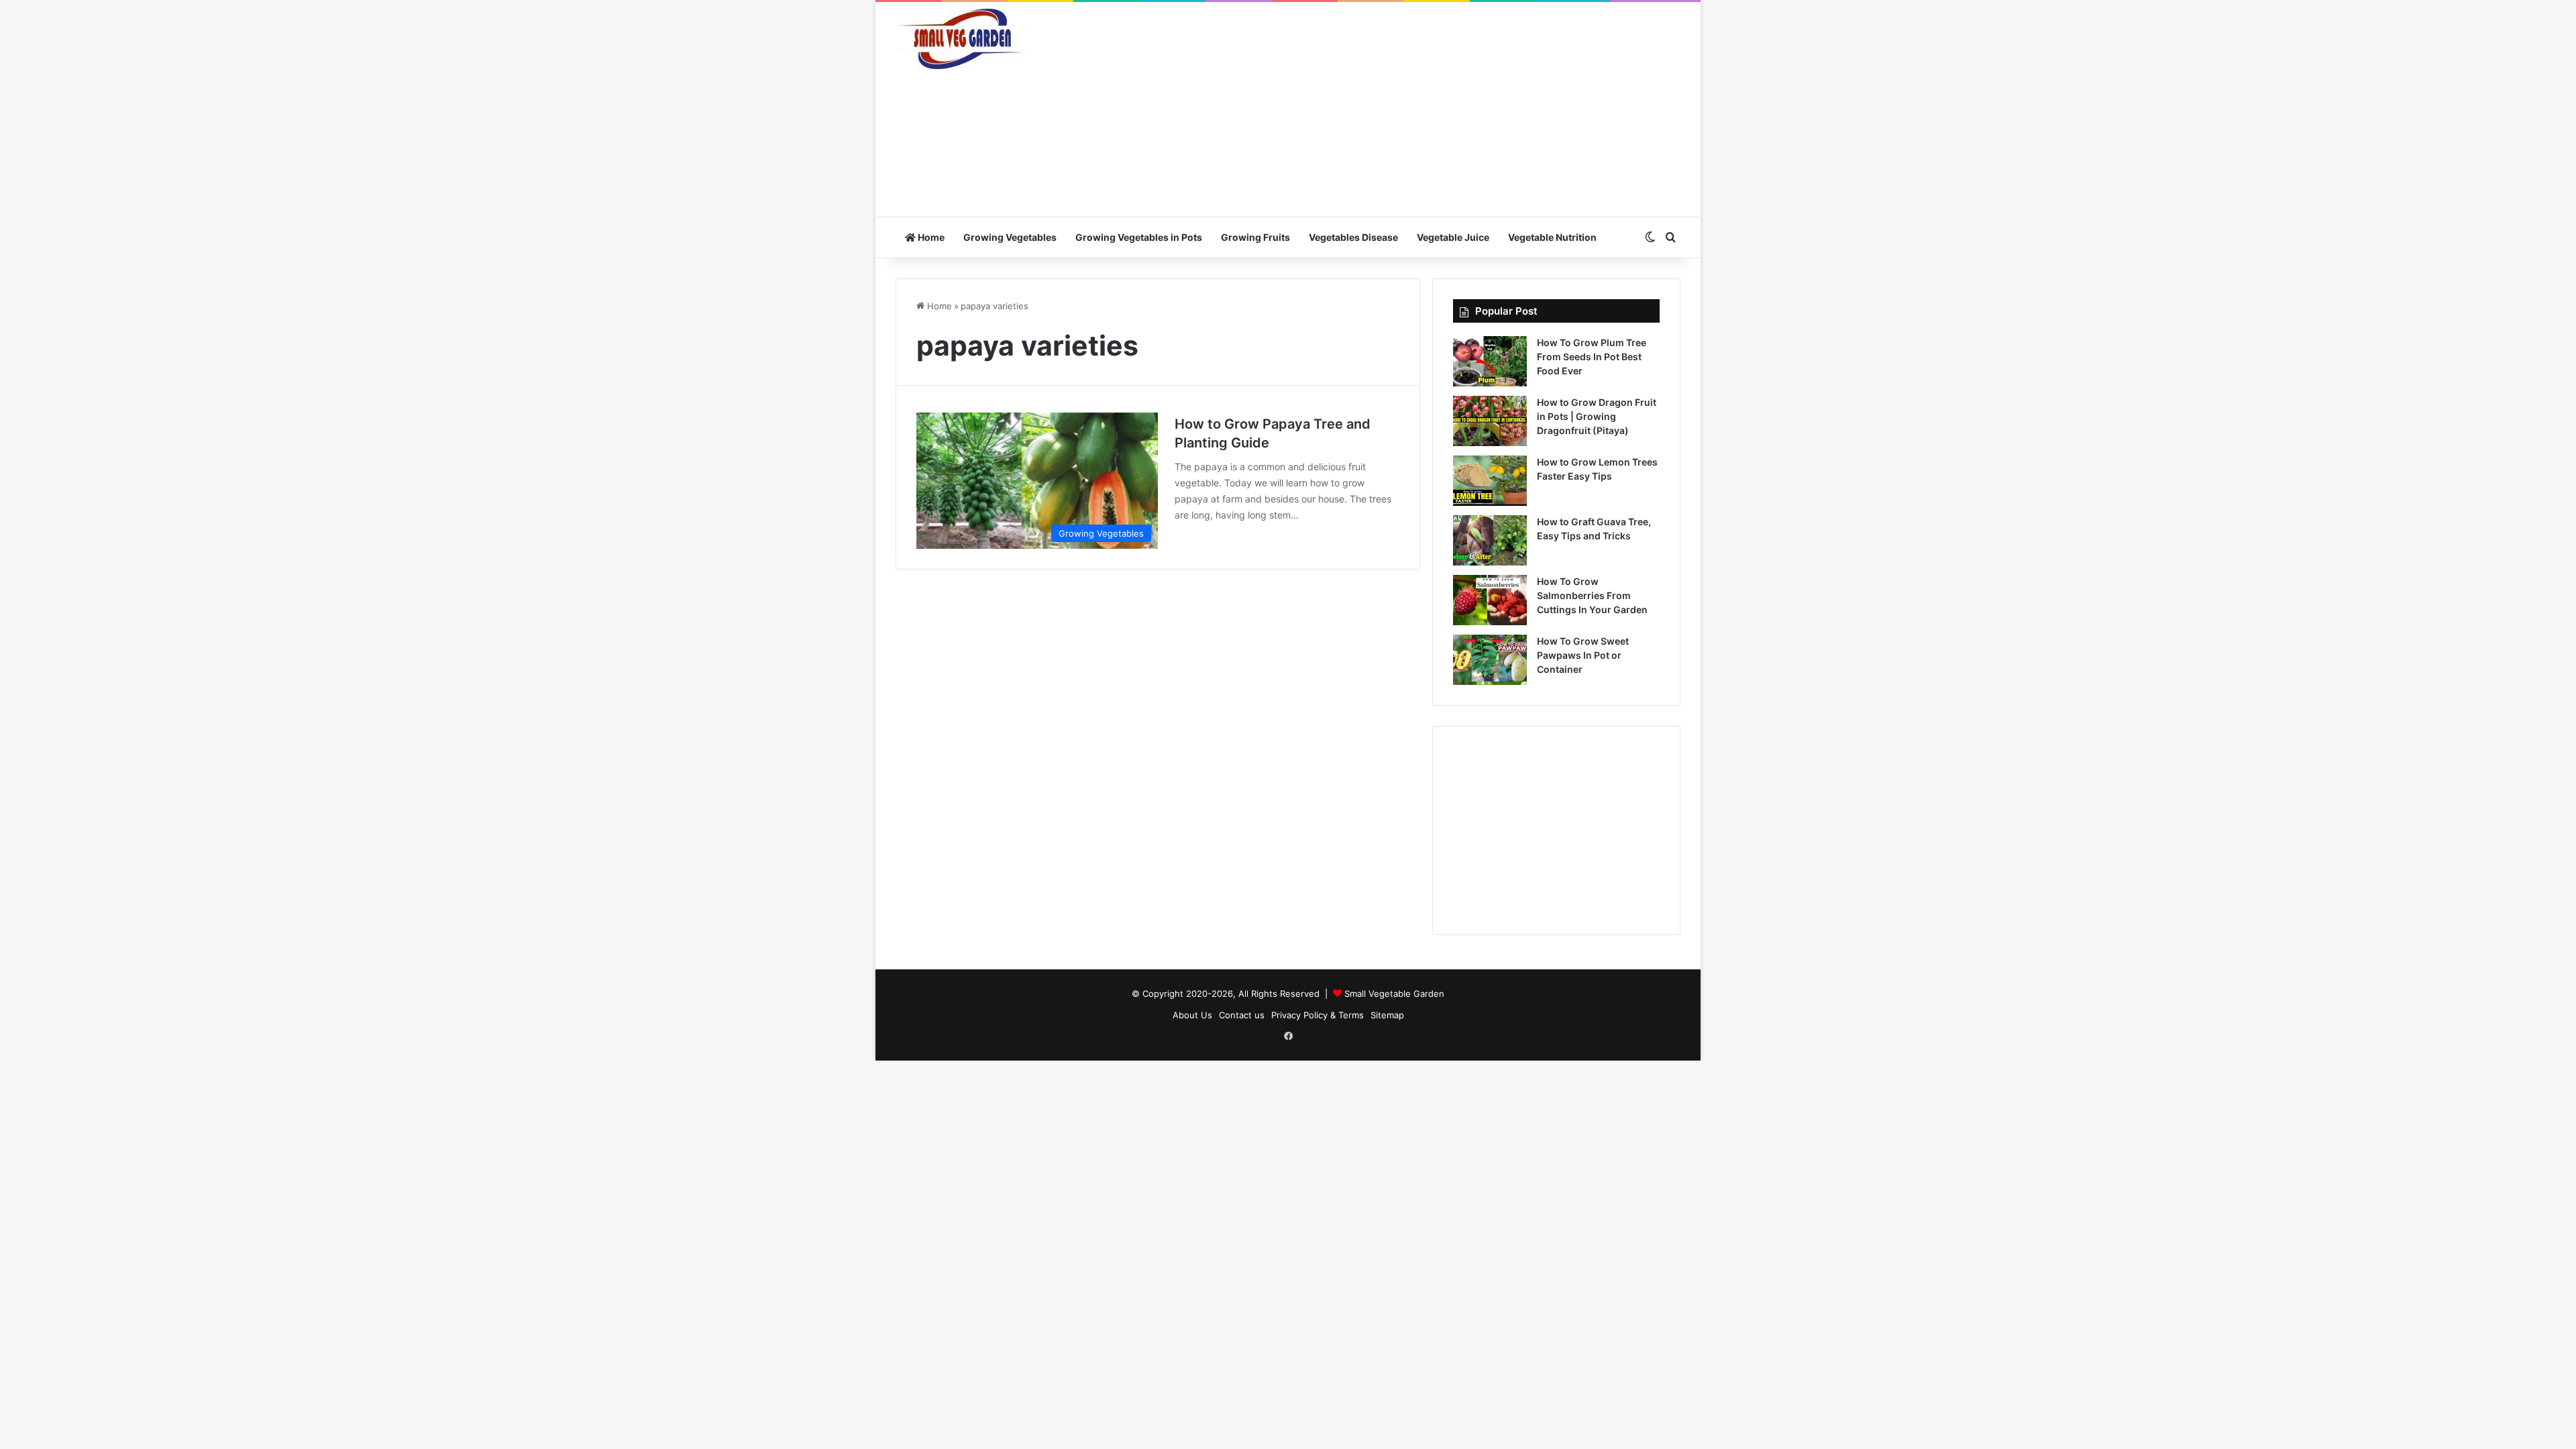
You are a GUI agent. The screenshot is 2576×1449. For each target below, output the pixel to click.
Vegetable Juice (1453, 237)
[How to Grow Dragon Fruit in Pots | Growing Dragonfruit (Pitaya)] (1490, 421)
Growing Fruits (1255, 237)
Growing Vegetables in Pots (1139, 237)
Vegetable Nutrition (1552, 237)
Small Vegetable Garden (1394, 994)
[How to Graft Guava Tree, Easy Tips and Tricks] (1490, 540)
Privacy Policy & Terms (1318, 1015)
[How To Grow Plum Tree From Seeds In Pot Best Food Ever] (1490, 361)
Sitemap (1387, 1015)
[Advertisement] (1422, 109)
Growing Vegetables (1010, 237)
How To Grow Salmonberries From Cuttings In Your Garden (1592, 595)
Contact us (1242, 1015)
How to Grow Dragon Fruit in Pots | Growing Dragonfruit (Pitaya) (1597, 416)
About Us (1192, 1015)
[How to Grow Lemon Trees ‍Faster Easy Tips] (1490, 481)
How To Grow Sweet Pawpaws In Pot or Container (1583, 655)
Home (930, 237)
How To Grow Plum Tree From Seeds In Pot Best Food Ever (1592, 357)
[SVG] (963, 39)
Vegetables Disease (1353, 237)
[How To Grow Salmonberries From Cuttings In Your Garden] (1490, 600)
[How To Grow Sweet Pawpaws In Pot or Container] (1490, 660)
